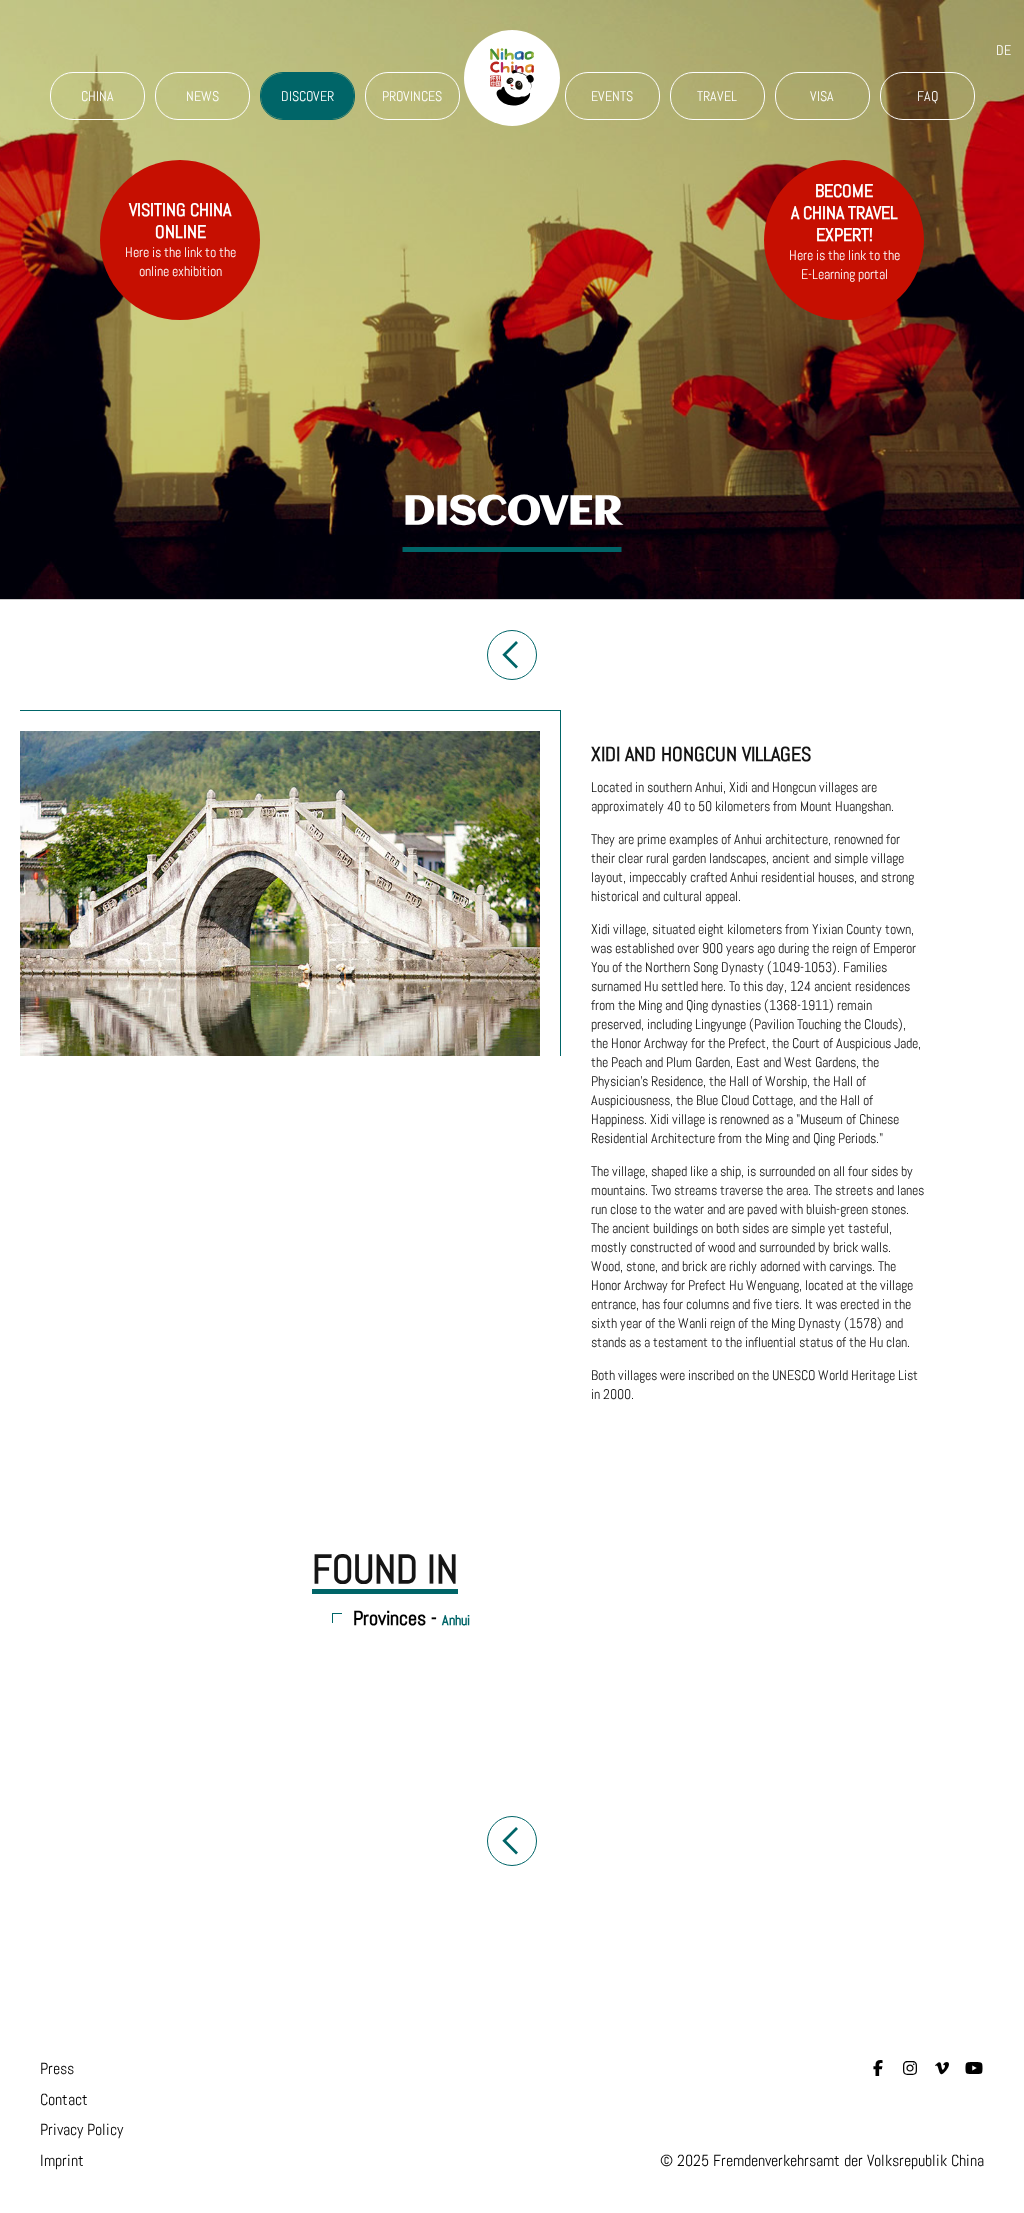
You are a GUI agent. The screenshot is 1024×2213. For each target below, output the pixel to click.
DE (1003, 50)
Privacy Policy (81, 2129)
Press (57, 2068)
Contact (64, 2099)
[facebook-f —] (878, 2068)
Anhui (456, 1620)
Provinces (412, 96)
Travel (717, 96)
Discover (307, 96)
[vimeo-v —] (942, 2068)
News (202, 96)
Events (612, 96)
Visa (822, 96)
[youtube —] (974, 2068)
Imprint (62, 2160)
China (97, 96)
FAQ (927, 96)
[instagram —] (910, 2068)
